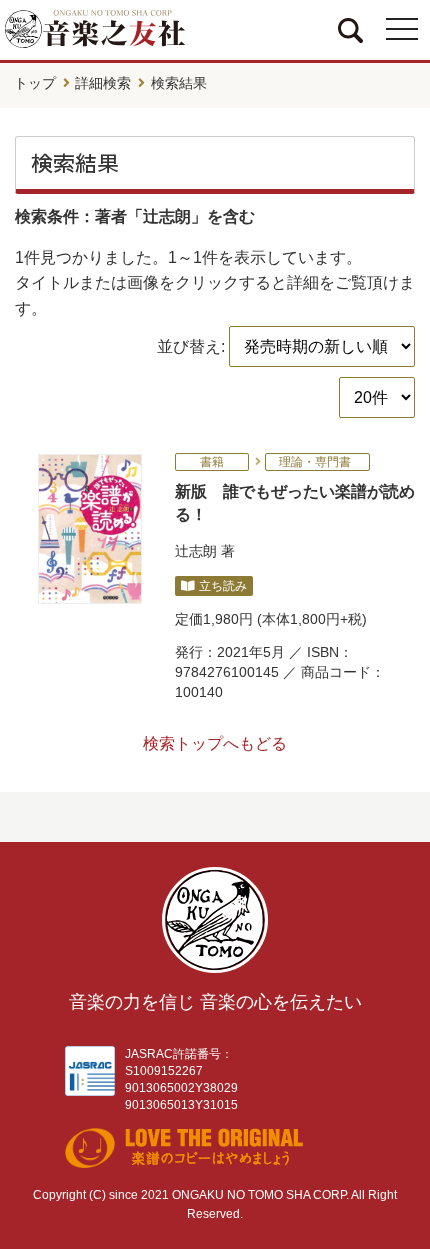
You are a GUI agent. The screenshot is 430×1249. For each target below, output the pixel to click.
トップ (35, 83)
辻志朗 (196, 551)
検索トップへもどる (215, 743)
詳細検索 (103, 83)
